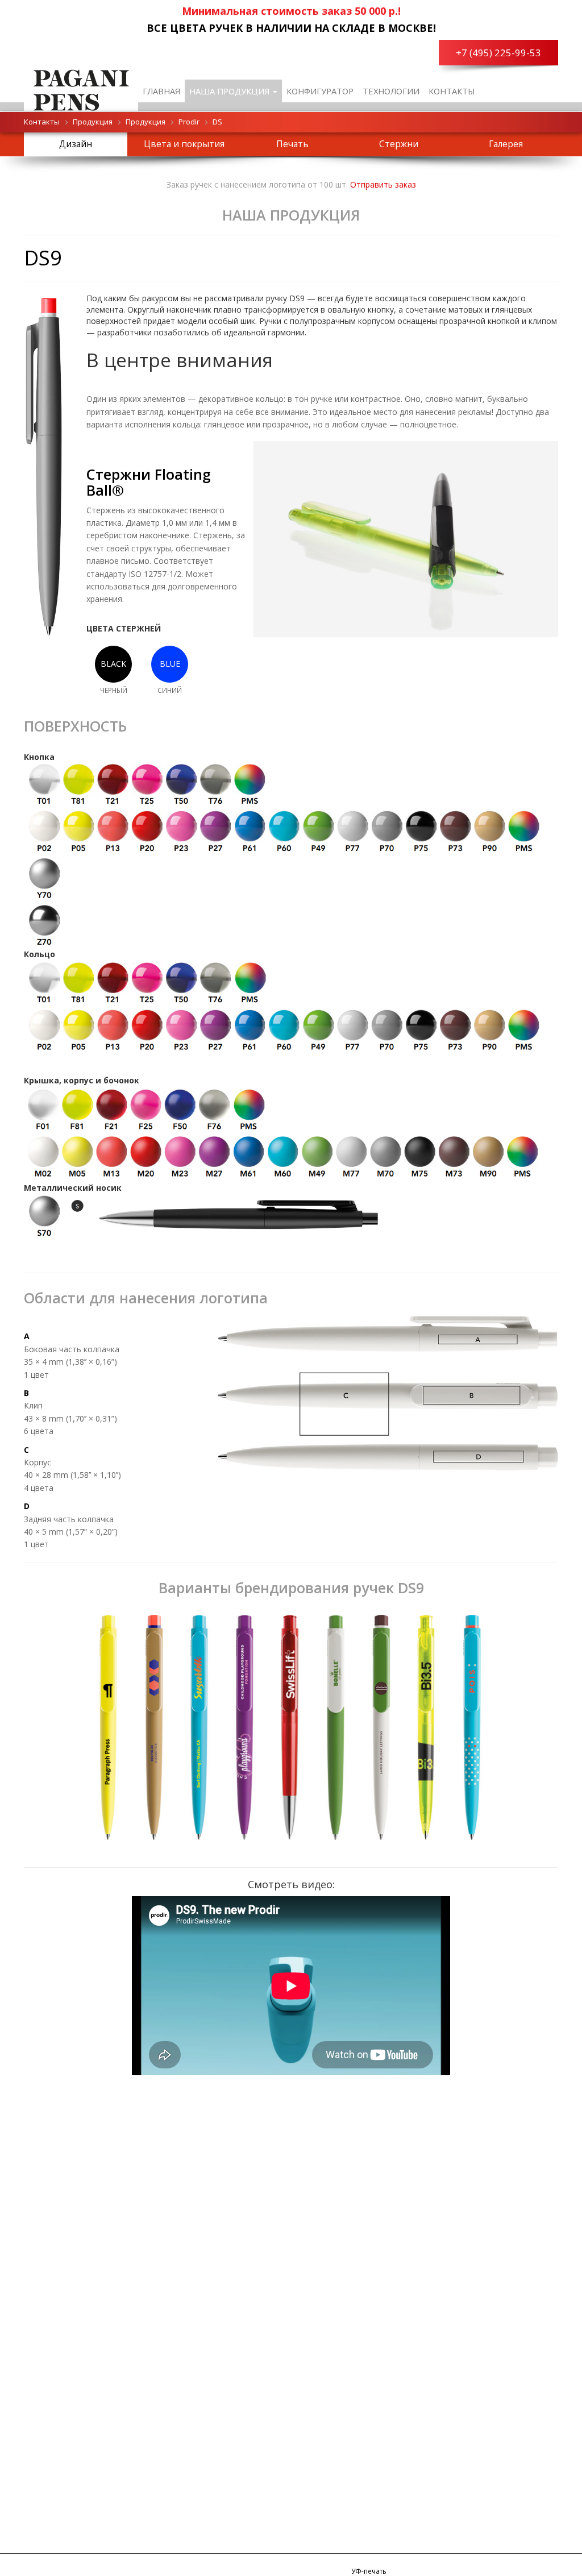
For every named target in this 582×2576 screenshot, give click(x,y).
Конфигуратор (320, 91)
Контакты (452, 91)
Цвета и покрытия (184, 144)
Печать (292, 144)
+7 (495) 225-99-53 (498, 53)
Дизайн (76, 144)
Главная (161, 91)
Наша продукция (230, 91)
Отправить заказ (383, 184)
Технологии (391, 91)
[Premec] (81, 88)
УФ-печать (369, 2571)
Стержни (399, 144)
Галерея (506, 144)
